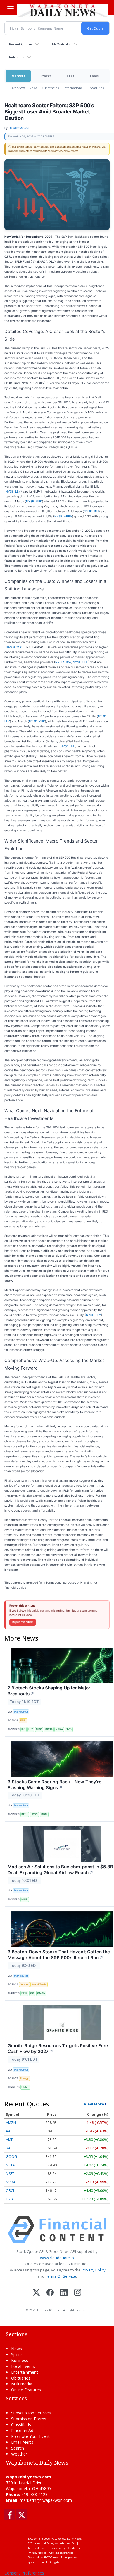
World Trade (39, 1984)
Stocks (46, 76)
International (74, 88)
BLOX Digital (52, 2562)
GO (32, 1993)
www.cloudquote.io (57, 2258)
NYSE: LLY (13, 491)
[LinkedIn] (64, 2293)
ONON (41, 1993)
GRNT (25, 2087)
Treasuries (96, 88)
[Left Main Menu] (11, 8)
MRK (39, 1729)
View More (94, 2104)
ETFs (70, 76)
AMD (10, 2140)
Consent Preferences (24, 2573)
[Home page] (62, 10)
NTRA (59, 1729)
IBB (23, 1729)
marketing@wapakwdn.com (46, 2500)
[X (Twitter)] (36, 2293)
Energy (24, 2078)
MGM (44, 1814)
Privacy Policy (94, 2270)
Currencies (50, 88)
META (10, 2165)
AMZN (11, 2123)
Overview (17, 88)
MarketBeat (21, 1712)
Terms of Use (36, 2548)
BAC (9, 2148)
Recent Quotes (21, 44)
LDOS (34, 1814)
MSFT (10, 2174)
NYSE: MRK (34, 501)
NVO (69, 1729)
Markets (18, 76)
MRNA (49, 1729)
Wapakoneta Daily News (66, 2539)
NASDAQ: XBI (15, 647)
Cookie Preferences (61, 2553)
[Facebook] (50, 2293)
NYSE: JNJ (91, 511)
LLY (31, 1729)
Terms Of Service (61, 2276)
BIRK (24, 1993)
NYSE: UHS (81, 662)
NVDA (11, 2182)
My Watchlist (62, 44)
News (33, 88)
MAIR (25, 1899)
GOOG (11, 2157)
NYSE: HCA (63, 662)
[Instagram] (78, 2293)
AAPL (10, 2131)
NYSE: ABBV (63, 516)
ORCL (10, 2191)
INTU (25, 1814)
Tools (94, 76)
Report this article (23, 1622)
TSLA (10, 2199)
